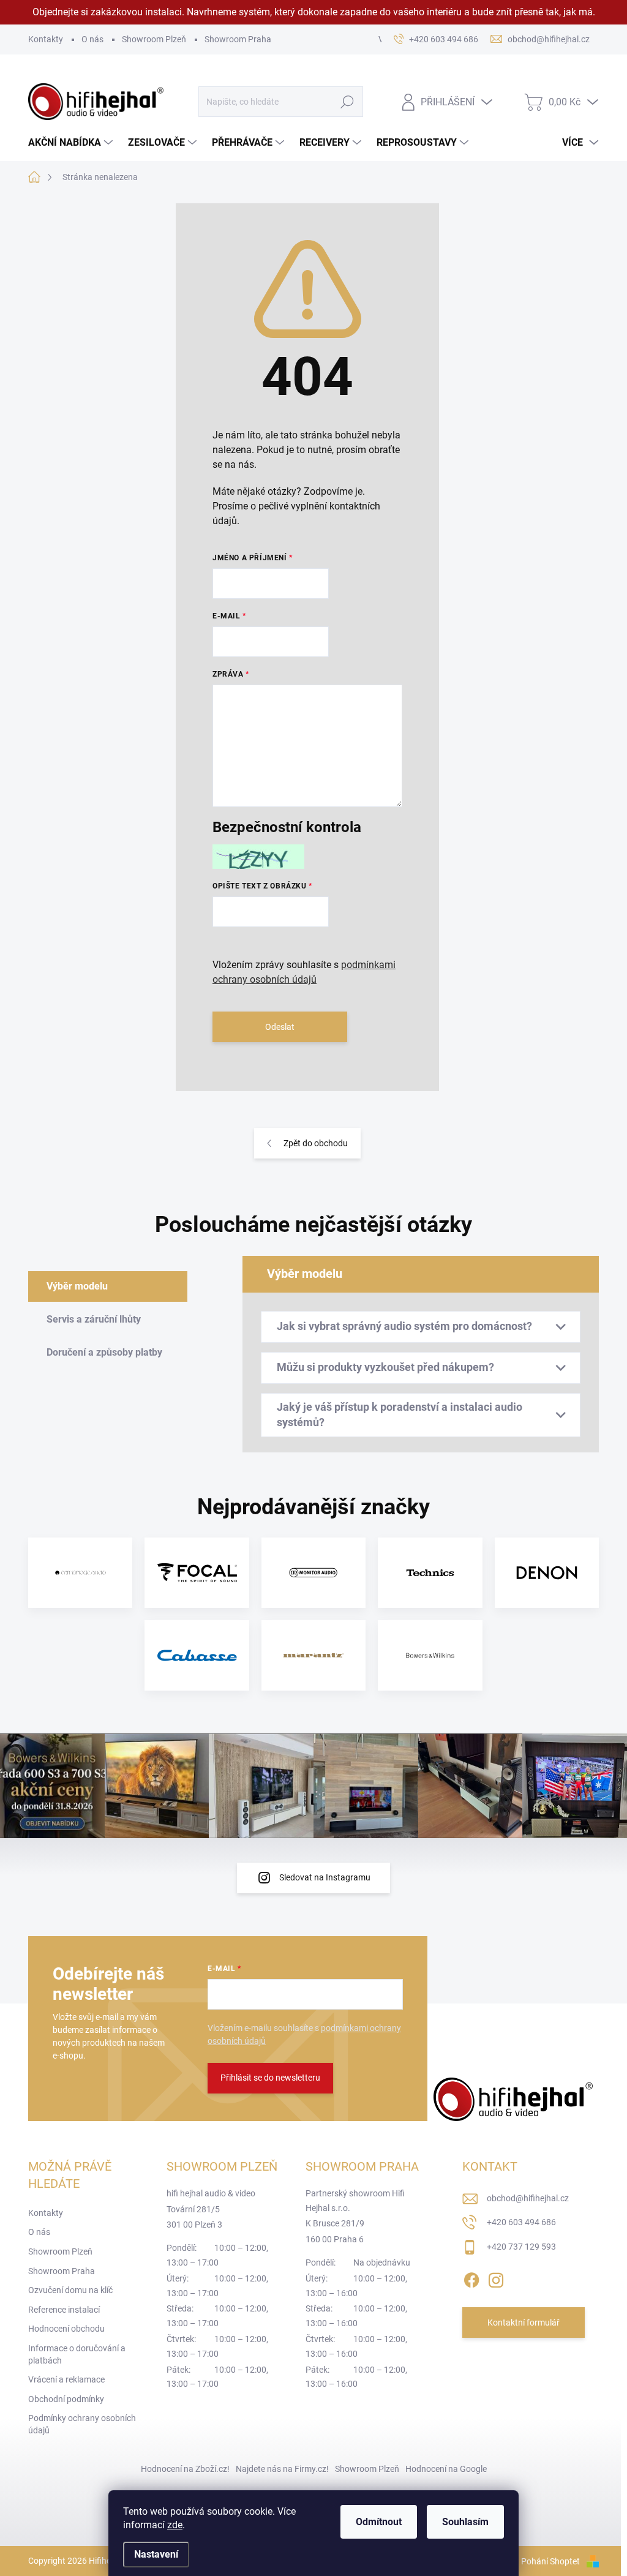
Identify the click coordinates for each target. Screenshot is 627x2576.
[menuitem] (72, 143)
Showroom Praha (238, 39)
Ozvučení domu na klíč (70, 2290)
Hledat (347, 102)
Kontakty (46, 39)
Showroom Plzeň (154, 39)
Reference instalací (64, 2310)
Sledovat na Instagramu (325, 1877)
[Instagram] (496, 2278)
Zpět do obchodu (316, 1143)
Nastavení (156, 2554)
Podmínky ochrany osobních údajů (82, 2424)
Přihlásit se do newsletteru (270, 2078)
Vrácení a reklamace (66, 2379)
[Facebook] (471, 2278)
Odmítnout (379, 2522)
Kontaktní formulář (524, 2323)
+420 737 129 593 (521, 2247)
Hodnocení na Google (446, 2469)
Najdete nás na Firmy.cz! (282, 2469)
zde (175, 2525)
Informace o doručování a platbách (77, 2354)
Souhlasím (465, 2522)
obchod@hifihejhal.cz (528, 2198)
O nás (92, 39)
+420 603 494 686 (521, 2222)
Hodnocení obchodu (66, 2329)
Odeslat (280, 1027)
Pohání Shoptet (551, 2561)
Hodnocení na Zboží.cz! (185, 2469)
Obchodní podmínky (66, 2399)
